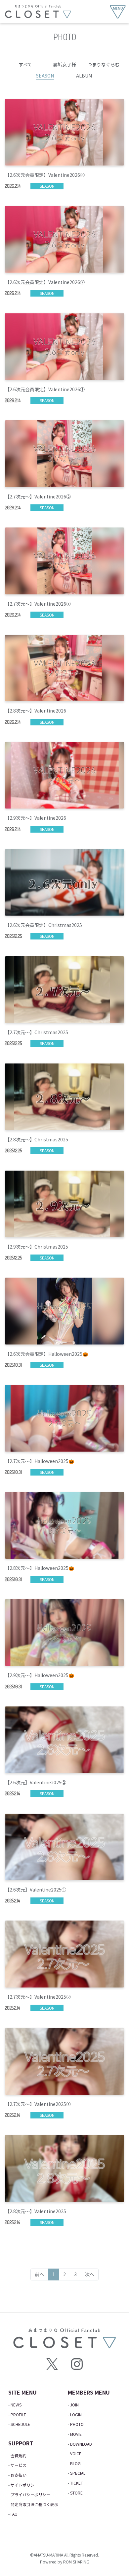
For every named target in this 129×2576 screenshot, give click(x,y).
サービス (19, 2465)
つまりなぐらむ (104, 64)
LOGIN (76, 2415)
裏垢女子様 (64, 64)
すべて (25, 64)
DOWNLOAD (81, 2444)
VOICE (76, 2453)
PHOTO (77, 2424)
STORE (76, 2493)
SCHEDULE (20, 2424)
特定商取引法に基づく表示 (34, 2504)
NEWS (16, 2405)
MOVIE (76, 2434)
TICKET (77, 2483)
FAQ (14, 2514)
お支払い (19, 2475)
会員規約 (19, 2455)
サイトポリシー (24, 2485)
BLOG (75, 2463)
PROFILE (18, 2415)
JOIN (74, 2405)
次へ (90, 2274)
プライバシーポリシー (30, 2494)
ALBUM (84, 76)
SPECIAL (78, 2473)
